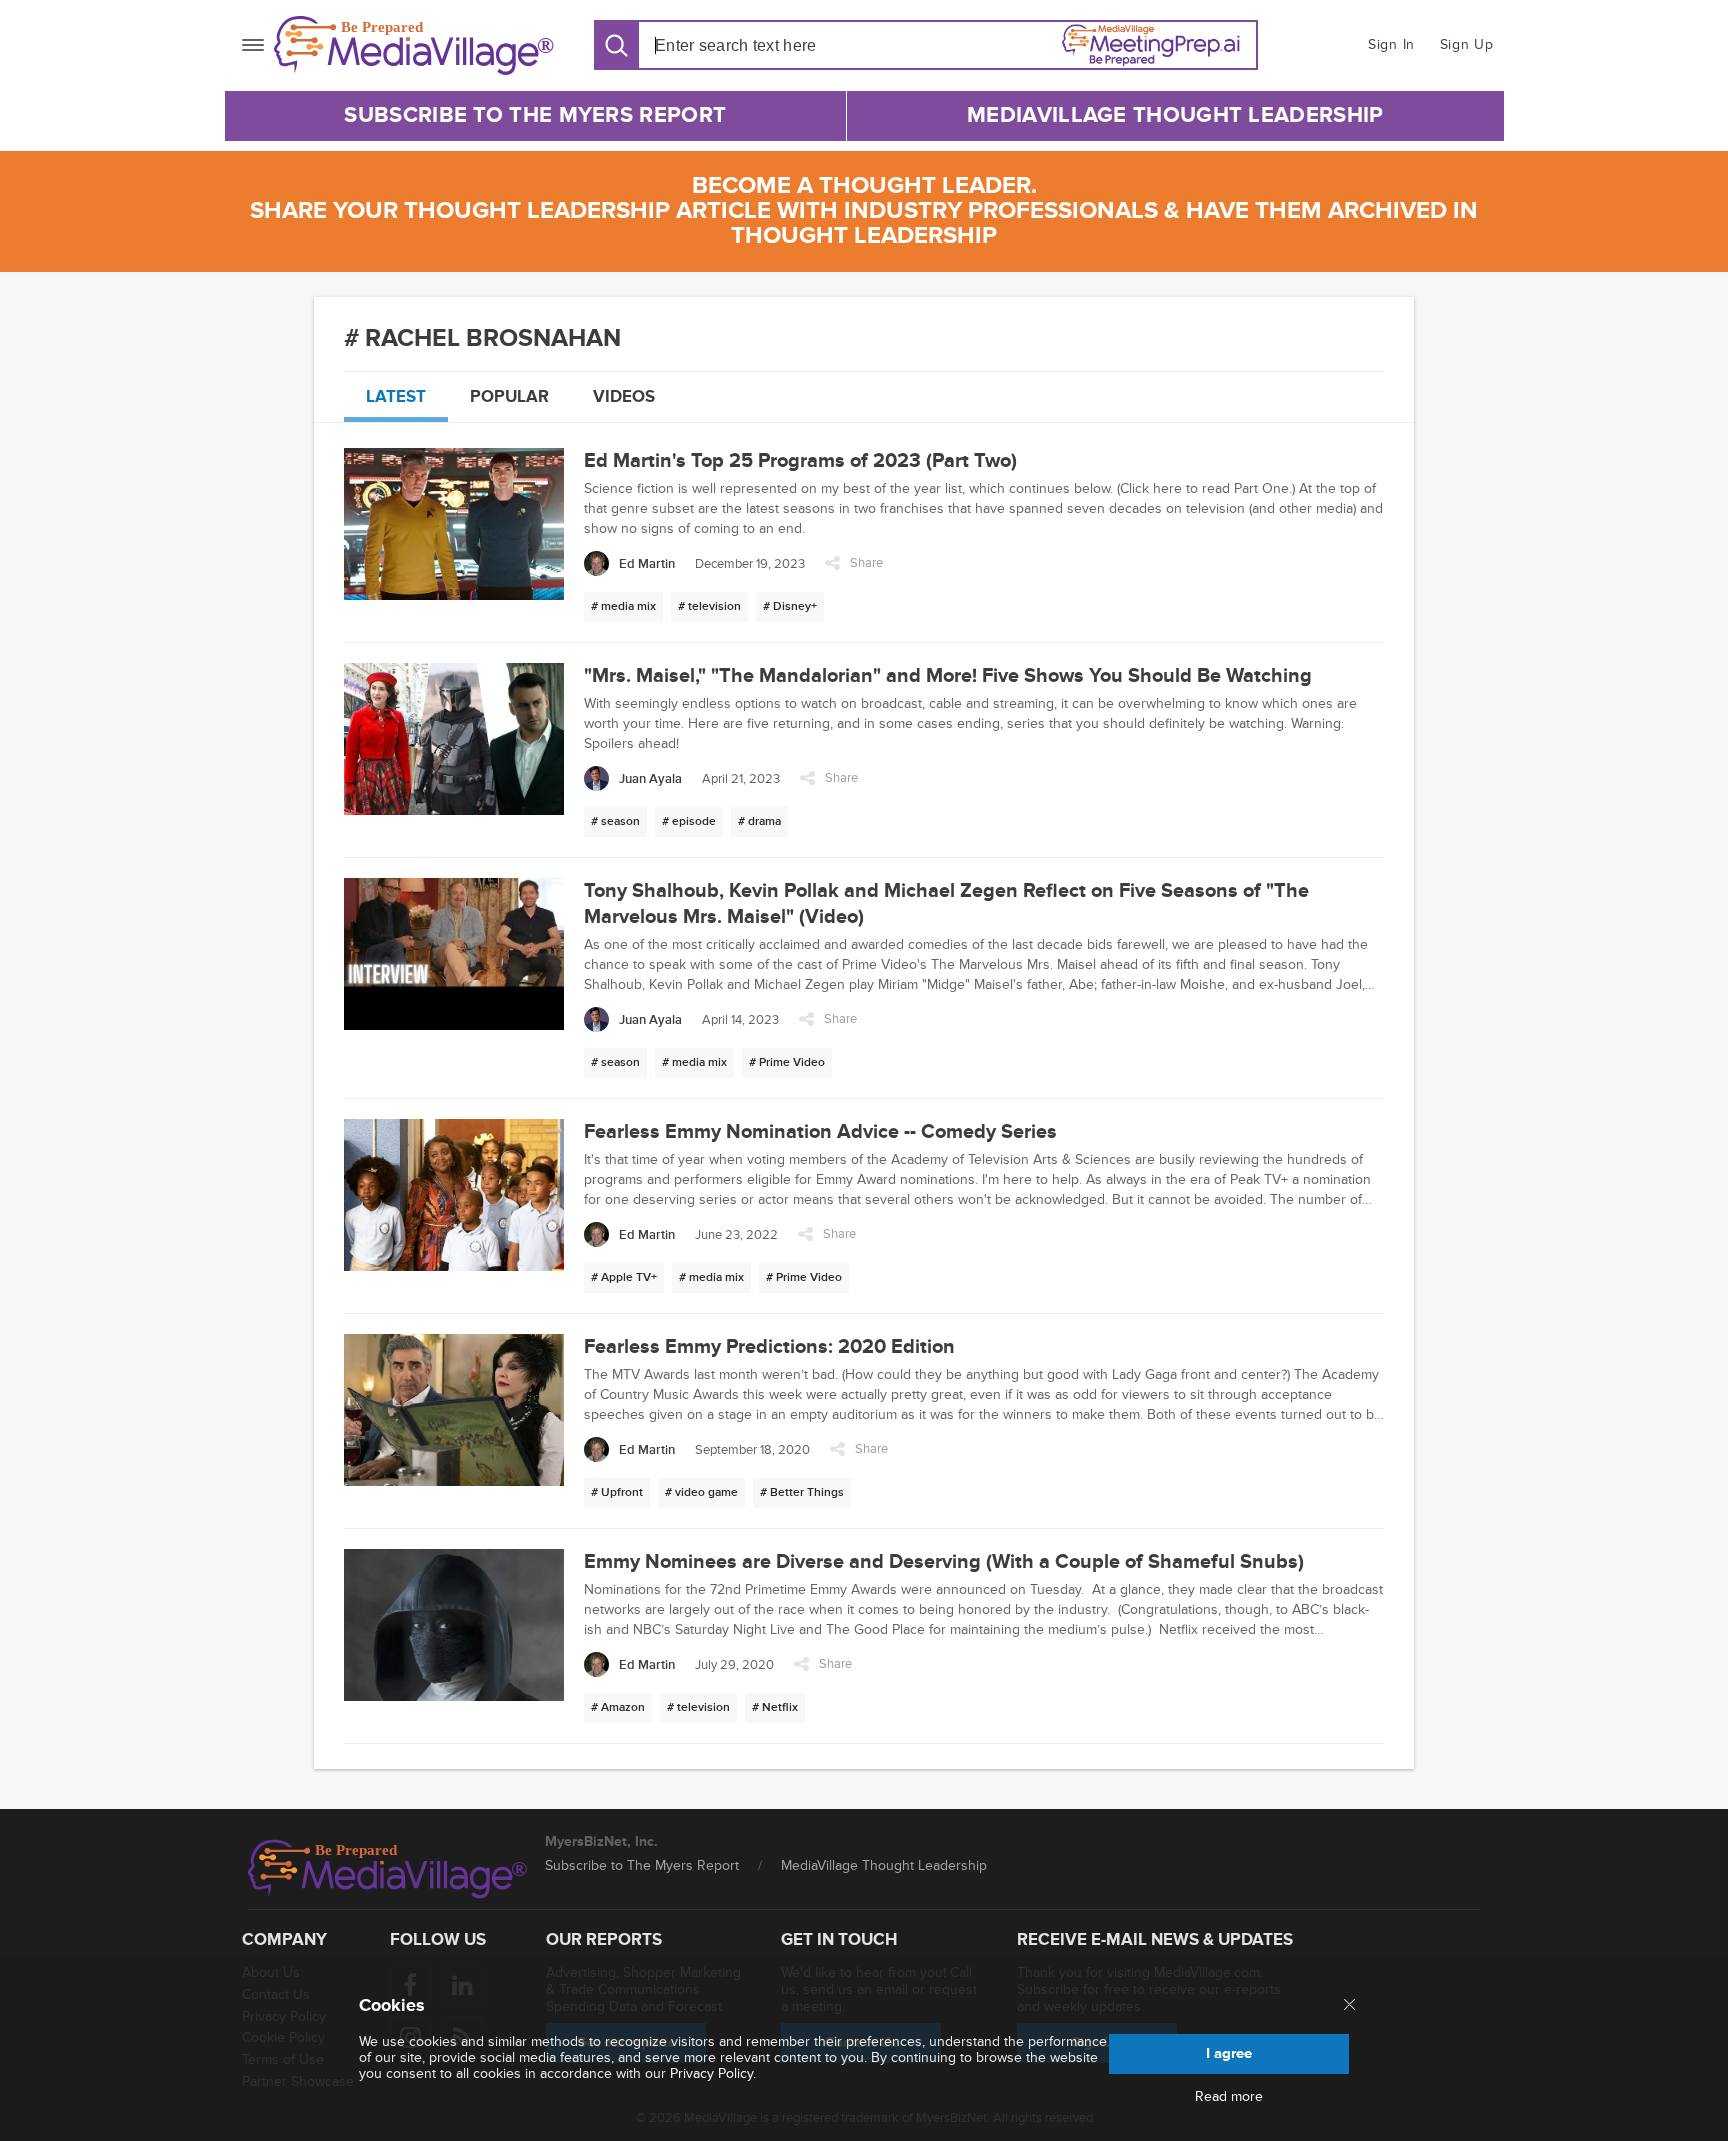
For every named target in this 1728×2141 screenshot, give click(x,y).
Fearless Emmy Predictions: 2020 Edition (769, 1347)
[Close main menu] (1349, 2006)
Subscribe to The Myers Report (535, 115)
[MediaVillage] (414, 45)
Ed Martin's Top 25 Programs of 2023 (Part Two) (800, 461)
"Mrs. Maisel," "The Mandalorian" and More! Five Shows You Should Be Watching (948, 676)
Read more (1229, 2097)
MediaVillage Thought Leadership (1175, 115)
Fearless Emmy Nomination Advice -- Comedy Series (820, 1132)
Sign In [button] (1391, 44)
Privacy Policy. (713, 2073)
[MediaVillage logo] (388, 1869)
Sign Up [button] (1467, 44)
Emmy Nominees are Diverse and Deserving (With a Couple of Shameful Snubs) (944, 1562)
